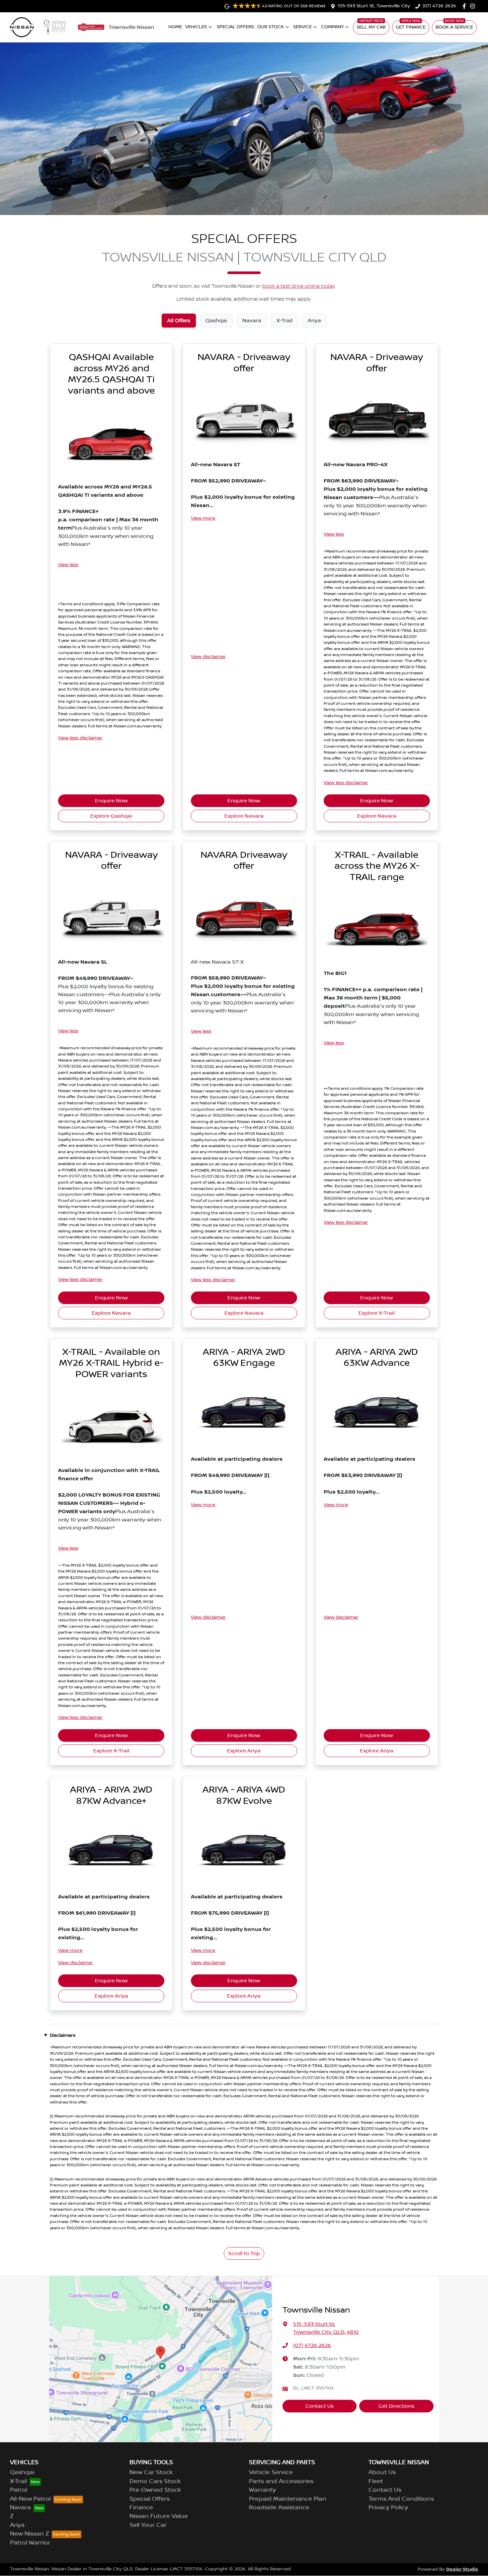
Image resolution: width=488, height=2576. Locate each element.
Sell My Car (371, 27)
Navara (20, 2508)
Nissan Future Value (159, 2516)
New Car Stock (151, 2472)
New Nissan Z (30, 2534)
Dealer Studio (462, 2569)
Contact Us (320, 2406)
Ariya (17, 2525)
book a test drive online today (299, 286)
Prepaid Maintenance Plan (288, 2499)
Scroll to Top (244, 2253)
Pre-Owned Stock (155, 2490)
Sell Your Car (148, 2525)
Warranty (262, 2490)
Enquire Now (111, 801)
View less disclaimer (80, 738)
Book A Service (454, 27)
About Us (382, 2472)
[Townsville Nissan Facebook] (466, 6)
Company (332, 27)
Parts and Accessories (281, 2481)
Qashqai (22, 2472)
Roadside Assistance (279, 2508)
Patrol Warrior (30, 2543)
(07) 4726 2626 (439, 6)
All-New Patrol (30, 2499)
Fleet (376, 2481)
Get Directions (396, 2406)
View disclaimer (208, 657)
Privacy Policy (388, 2508)
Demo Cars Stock (155, 2481)
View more (203, 518)
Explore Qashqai (111, 816)
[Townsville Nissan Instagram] (474, 6)
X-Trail (18, 2481)
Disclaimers (63, 2035)
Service (302, 27)
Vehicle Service (271, 2472)
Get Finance (411, 27)
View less (68, 565)
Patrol (19, 2490)
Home (175, 27)
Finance (141, 2508)
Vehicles (196, 27)
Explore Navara (244, 816)
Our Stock (271, 27)
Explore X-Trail (377, 1313)
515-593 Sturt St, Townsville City (374, 6)
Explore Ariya (244, 1751)
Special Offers (235, 27)
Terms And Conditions (401, 2499)
